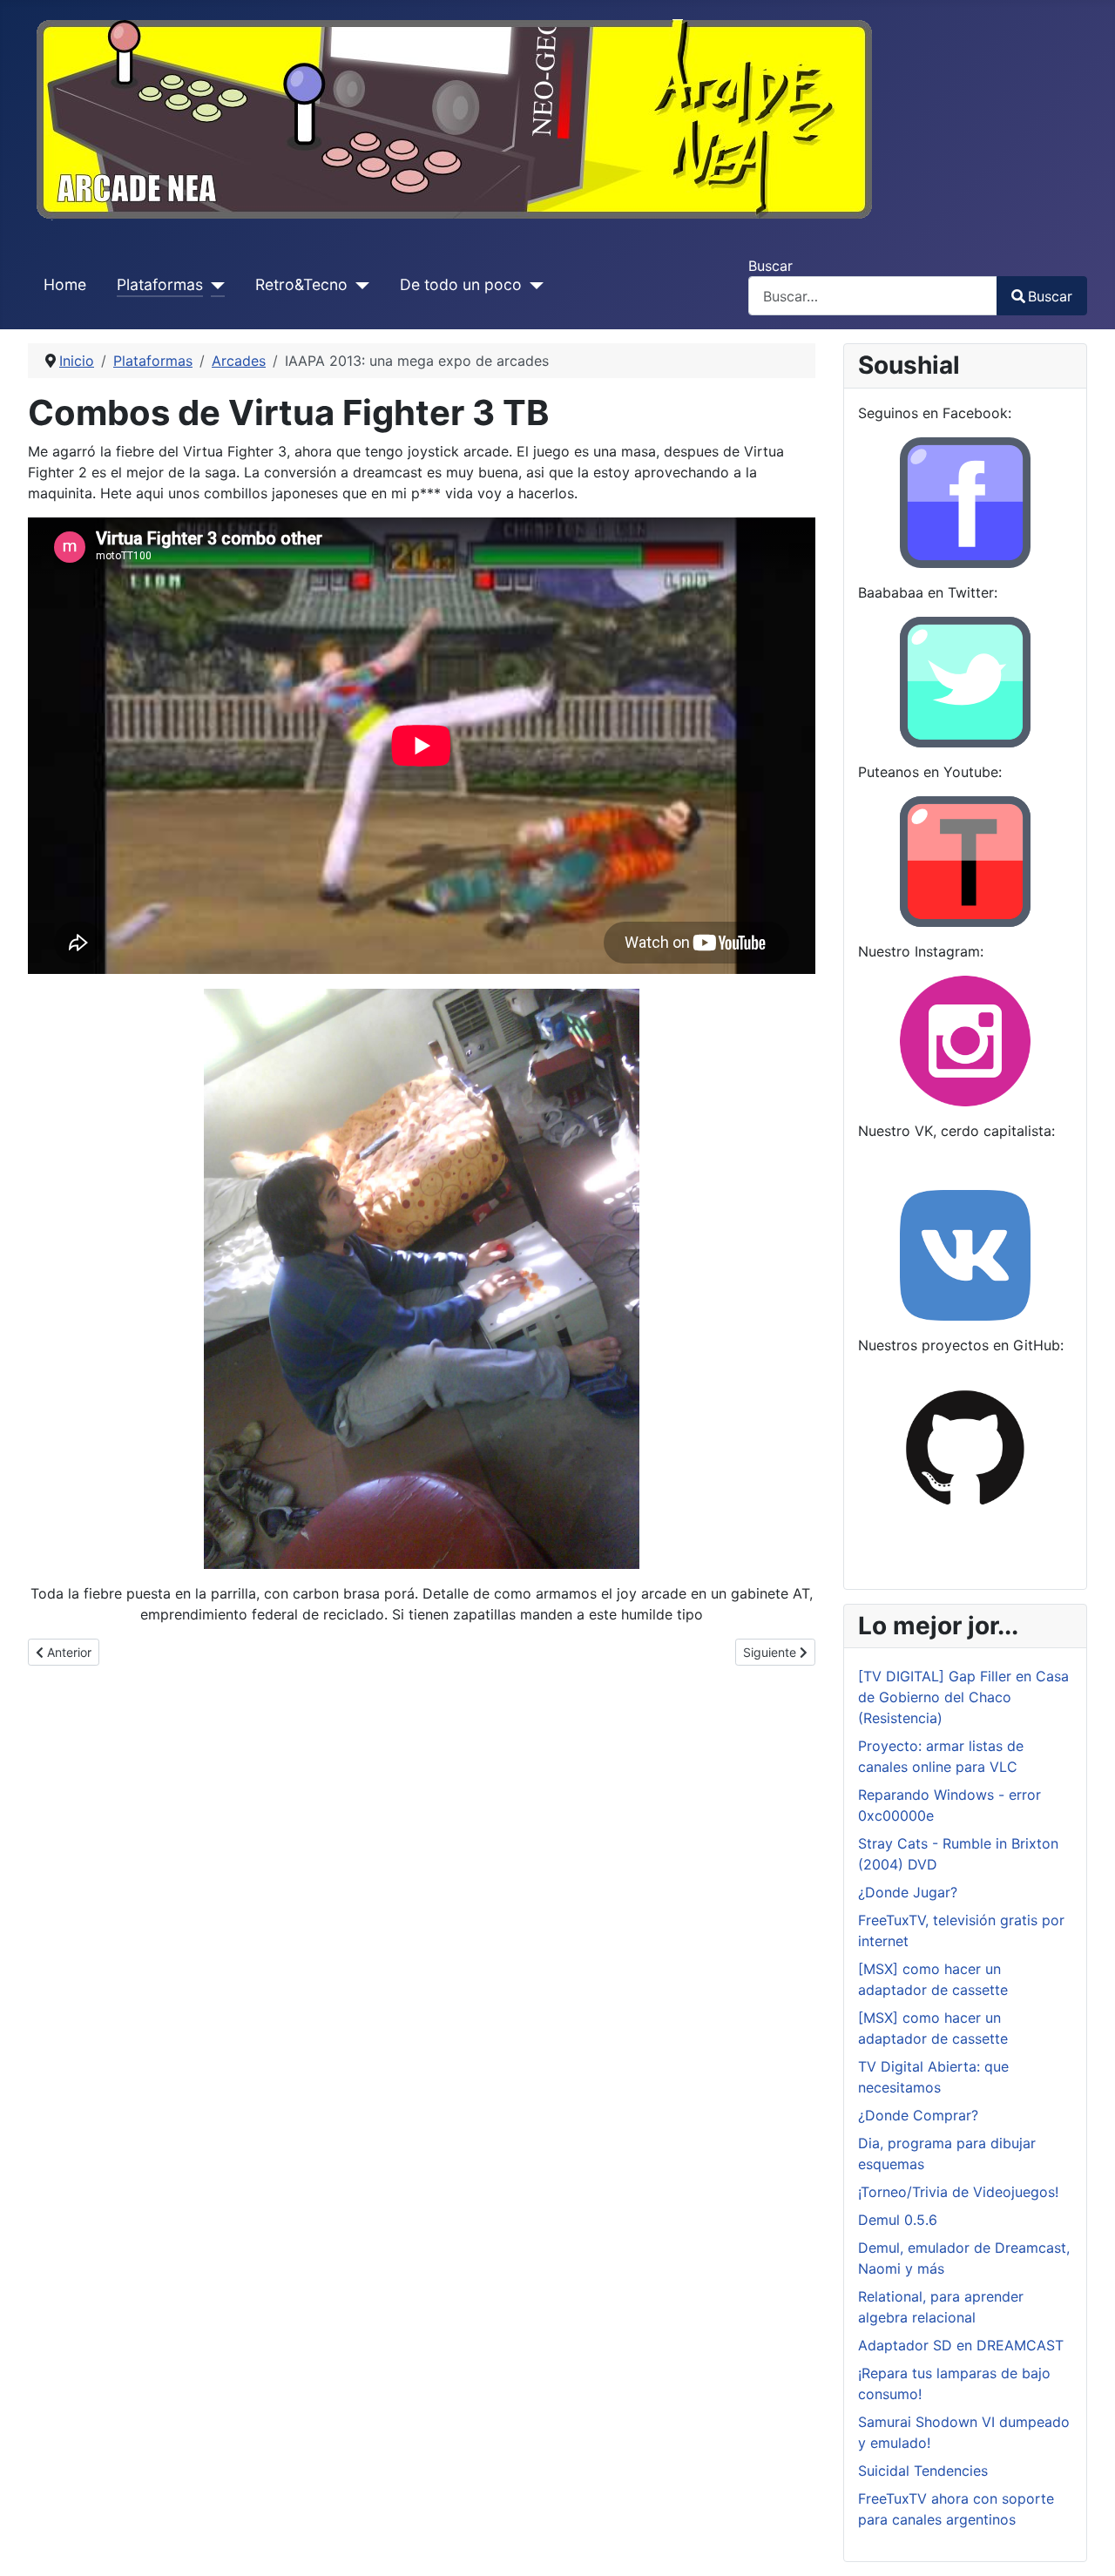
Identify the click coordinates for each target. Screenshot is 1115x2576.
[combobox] (873, 296)
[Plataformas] (214, 285)
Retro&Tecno (301, 284)
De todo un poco (461, 284)
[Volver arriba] (1085, 2544)
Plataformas (160, 284)
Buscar (770, 266)
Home (65, 284)
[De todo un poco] (533, 285)
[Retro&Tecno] (358, 285)
